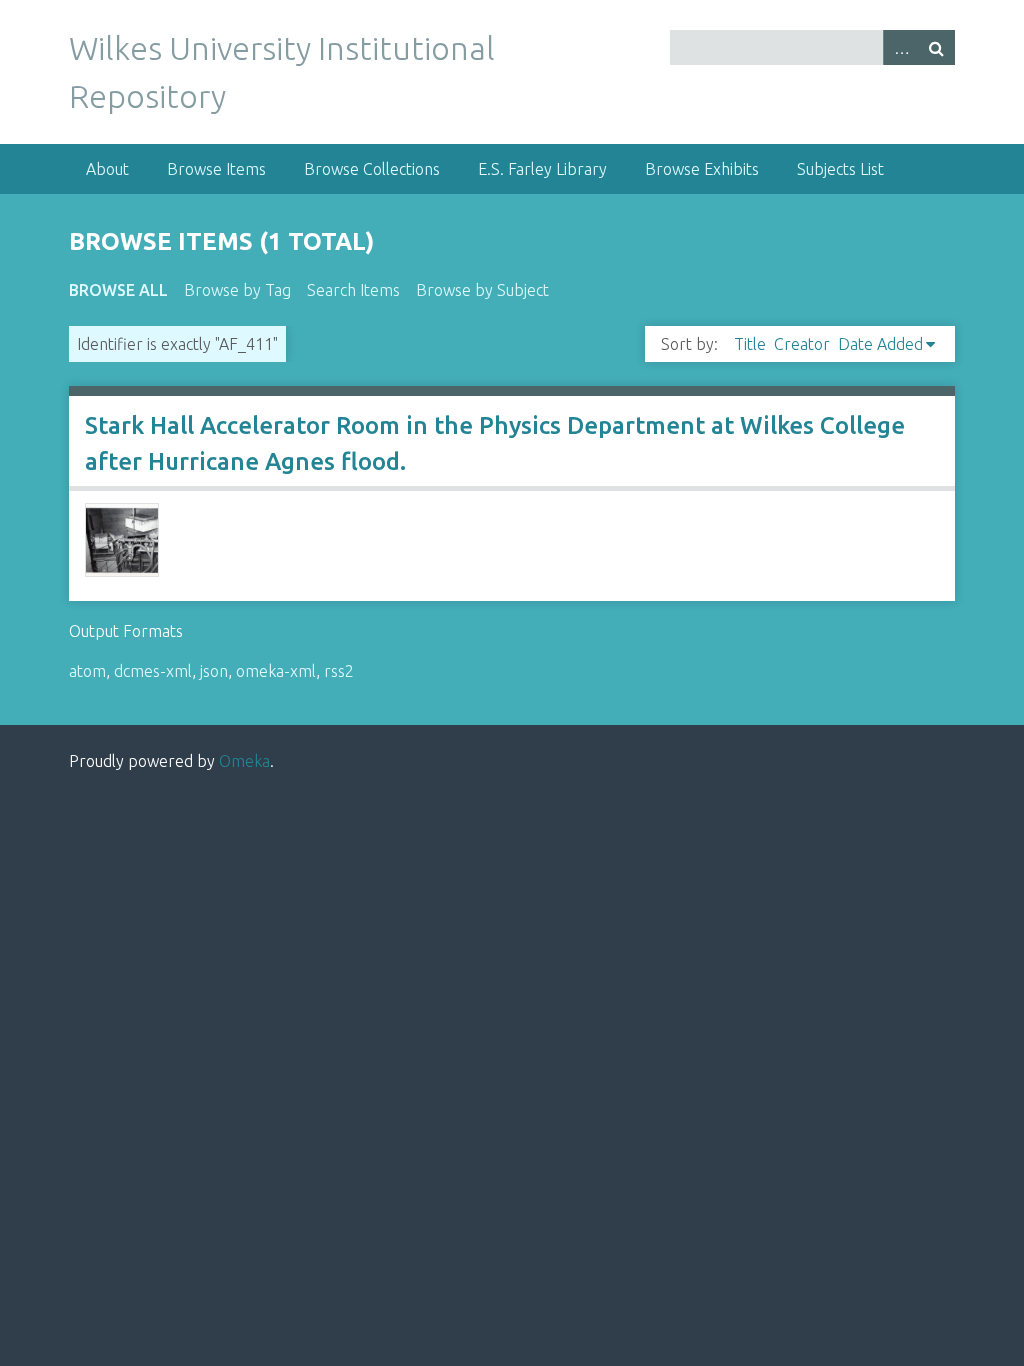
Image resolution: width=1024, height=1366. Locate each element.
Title (750, 344)
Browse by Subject (482, 290)
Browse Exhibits (702, 169)
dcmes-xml (153, 671)
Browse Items (216, 169)
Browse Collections (372, 169)
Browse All (118, 290)
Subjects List (840, 169)
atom (87, 671)
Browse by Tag (237, 290)
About (107, 169)
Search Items (353, 290)
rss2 (339, 671)
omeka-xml (276, 671)
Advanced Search (901, 47)
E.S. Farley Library (542, 169)
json (214, 671)
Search (937, 47)
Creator (802, 344)
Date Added (880, 344)
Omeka (244, 761)
